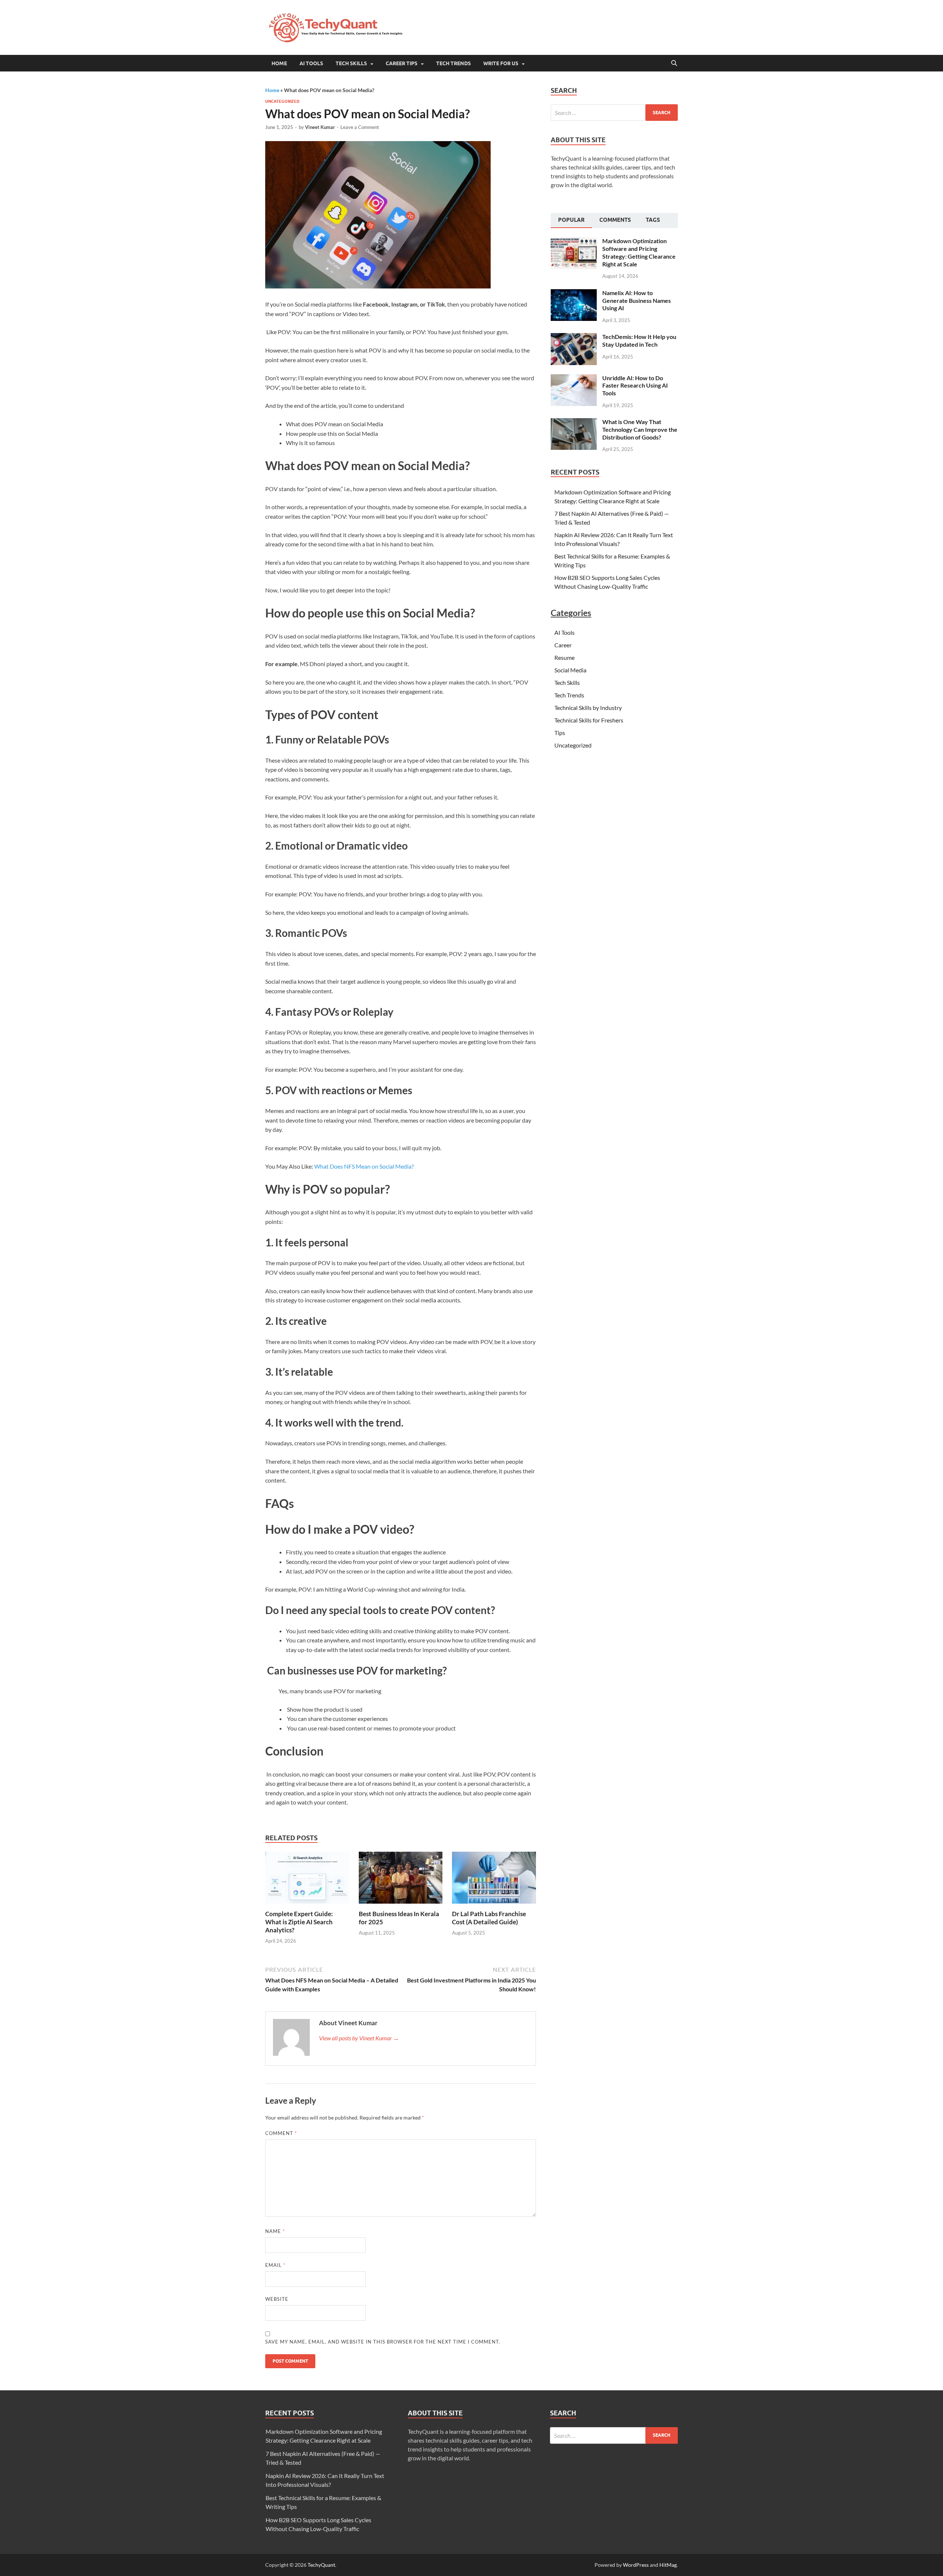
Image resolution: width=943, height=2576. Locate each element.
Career (563, 645)
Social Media (570, 670)
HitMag (668, 2565)
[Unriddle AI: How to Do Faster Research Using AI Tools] (574, 379)
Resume (565, 657)
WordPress (636, 2565)
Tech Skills (351, 63)
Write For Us (501, 63)
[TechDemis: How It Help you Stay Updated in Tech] (574, 337)
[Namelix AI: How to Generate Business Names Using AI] (574, 293)
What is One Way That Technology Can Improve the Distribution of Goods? (640, 429)
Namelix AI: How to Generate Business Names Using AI (637, 300)
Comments (615, 220)
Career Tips (402, 63)
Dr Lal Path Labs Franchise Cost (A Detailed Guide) (489, 1918)
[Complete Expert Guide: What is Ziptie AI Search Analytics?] (307, 1880)
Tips (560, 733)
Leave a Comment (360, 127)
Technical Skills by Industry (588, 708)
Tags (653, 220)
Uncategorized (282, 101)
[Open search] (674, 63)
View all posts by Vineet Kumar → (359, 2038)
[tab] (571, 221)
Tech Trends (453, 63)
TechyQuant (321, 2565)
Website (277, 2299)
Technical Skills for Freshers (589, 720)
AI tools (311, 63)
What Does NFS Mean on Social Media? (364, 1166)
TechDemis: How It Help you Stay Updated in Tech (639, 340)
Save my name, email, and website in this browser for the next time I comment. (383, 2342)
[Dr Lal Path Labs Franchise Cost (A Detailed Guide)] (494, 1880)
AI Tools (565, 632)
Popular (571, 220)
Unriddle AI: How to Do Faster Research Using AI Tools (635, 386)
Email (275, 2265)
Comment (281, 2133)
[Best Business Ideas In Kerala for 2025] (401, 1880)
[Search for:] (614, 113)
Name (275, 2231)
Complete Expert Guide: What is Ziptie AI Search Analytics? (299, 1922)
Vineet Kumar (320, 127)
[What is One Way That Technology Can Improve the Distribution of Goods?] (574, 422)
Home (279, 63)
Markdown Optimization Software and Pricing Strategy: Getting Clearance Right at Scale (639, 252)
